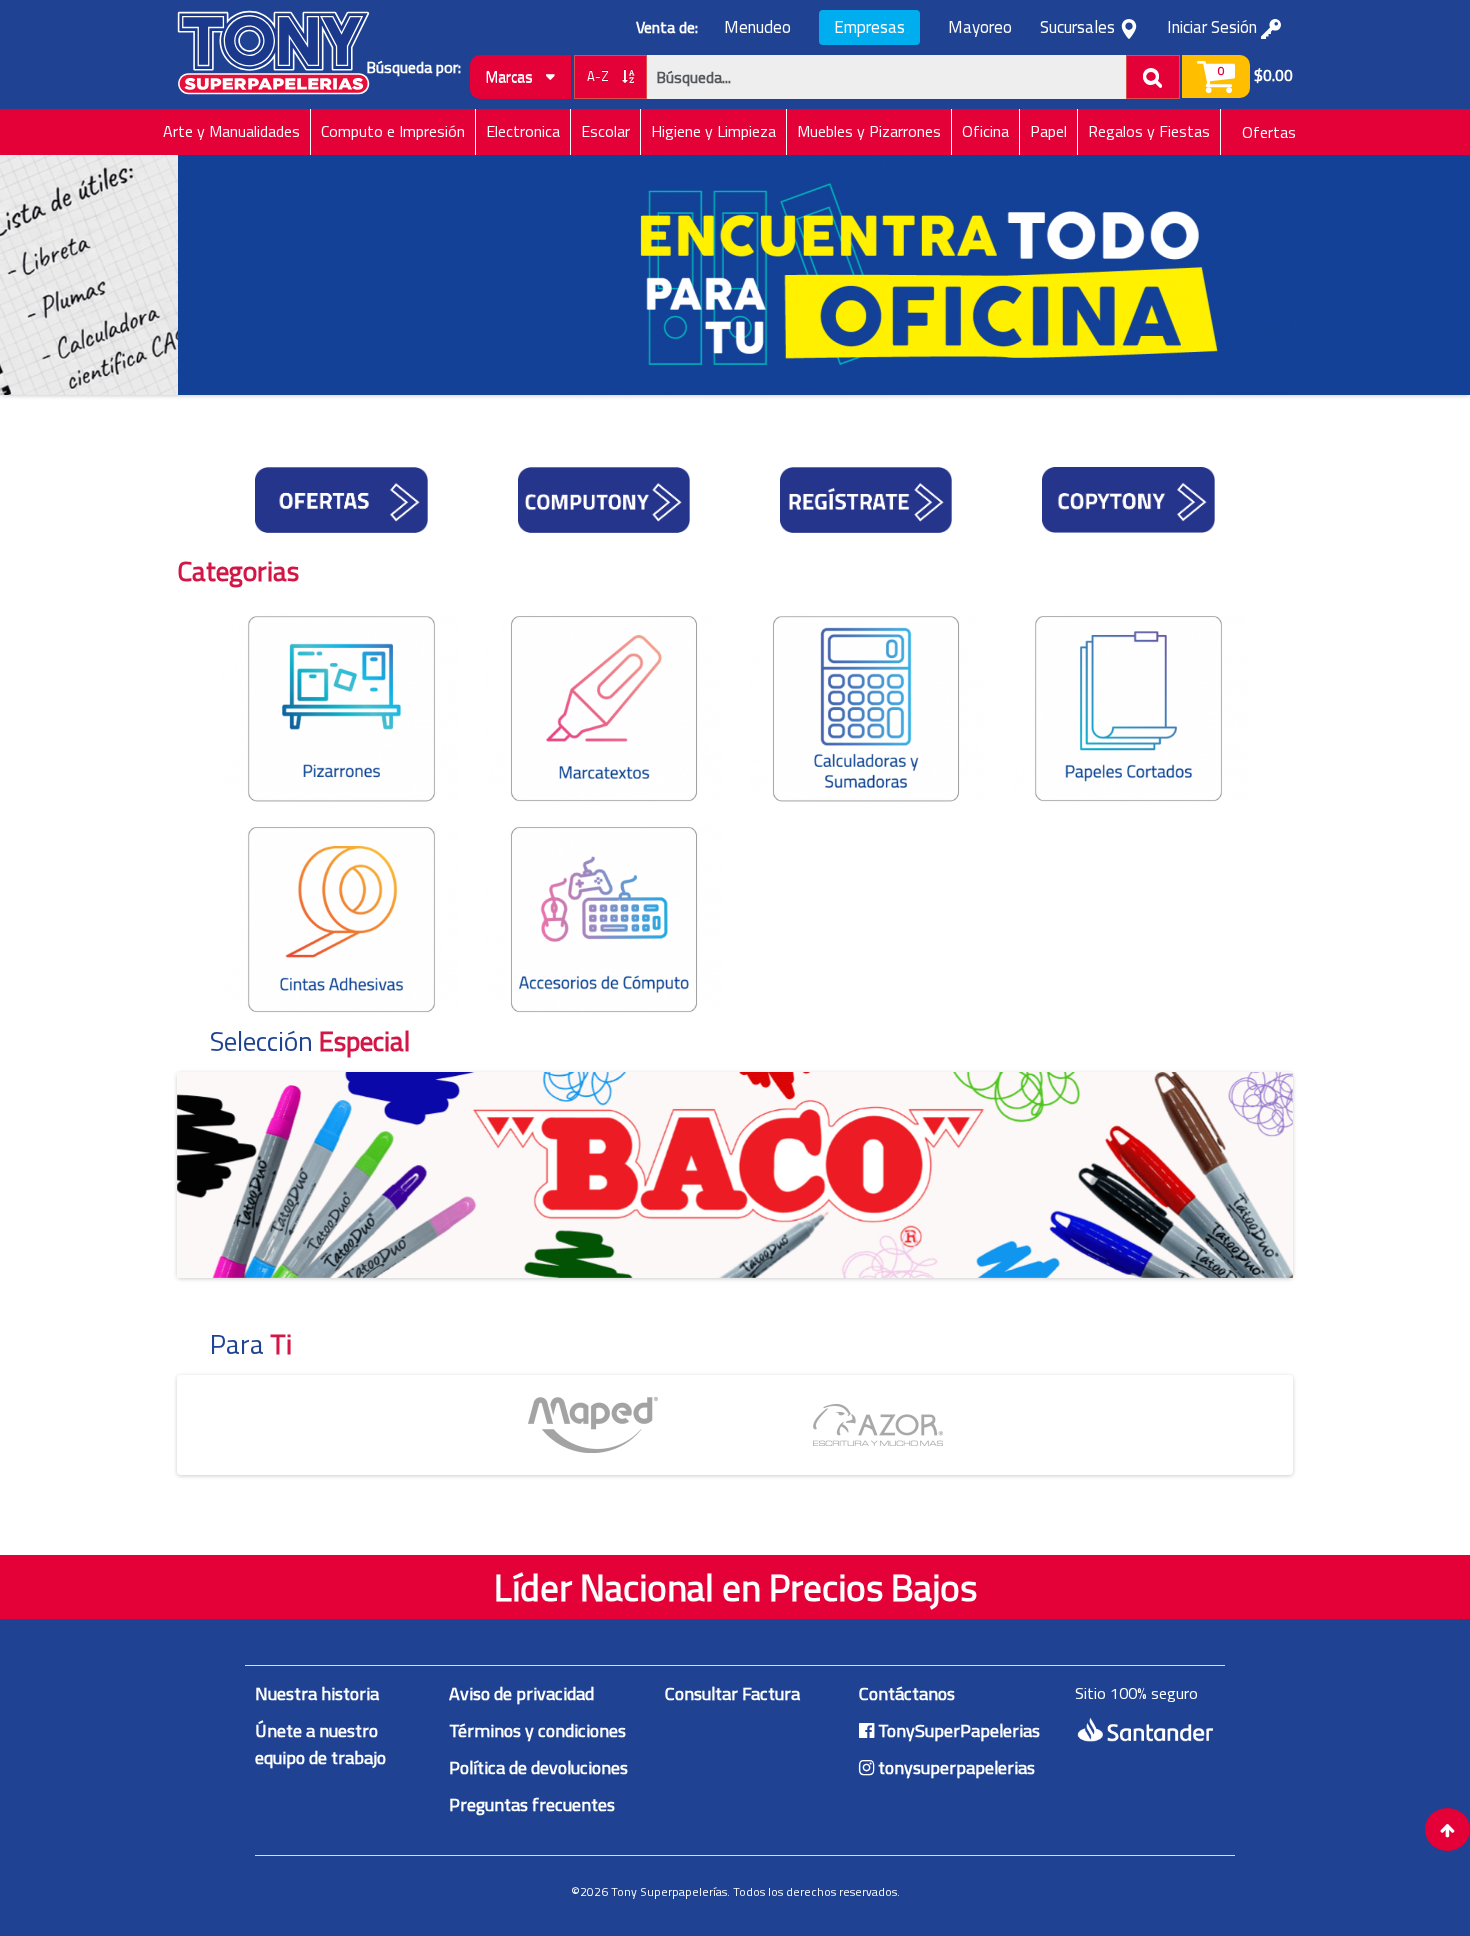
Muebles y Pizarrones (869, 131)
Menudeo (757, 27)
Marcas (511, 76)
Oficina (985, 131)
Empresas (869, 27)
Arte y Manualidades (231, 131)
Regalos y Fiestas (1149, 131)
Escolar (605, 131)
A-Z (599, 76)
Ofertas (1269, 132)
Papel (1048, 131)
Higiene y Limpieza (713, 131)
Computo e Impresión (393, 131)
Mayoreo (980, 27)
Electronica (523, 131)
